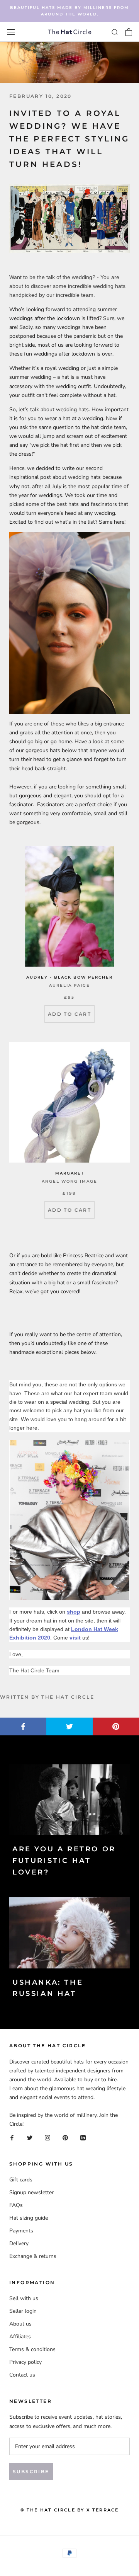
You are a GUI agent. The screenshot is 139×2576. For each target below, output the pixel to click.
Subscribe (31, 2471)
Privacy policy (25, 2362)
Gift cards (21, 2180)
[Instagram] (47, 2137)
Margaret (70, 1173)
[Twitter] (30, 2137)
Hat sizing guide (29, 2218)
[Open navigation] (11, 32)
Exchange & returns (33, 2256)
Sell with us (24, 2298)
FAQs (16, 2205)
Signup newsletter (31, 2192)
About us (20, 2324)
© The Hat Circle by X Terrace (70, 2510)
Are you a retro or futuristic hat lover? (64, 1860)
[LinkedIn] (83, 2137)
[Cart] (129, 32)
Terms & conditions (32, 2349)
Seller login (23, 2311)
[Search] (115, 32)
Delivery (19, 2243)
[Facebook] (12, 2137)
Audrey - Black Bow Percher (69, 977)
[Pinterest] (65, 2137)
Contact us (22, 2375)
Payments (21, 2231)
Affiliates (20, 2337)
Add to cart (69, 1014)
